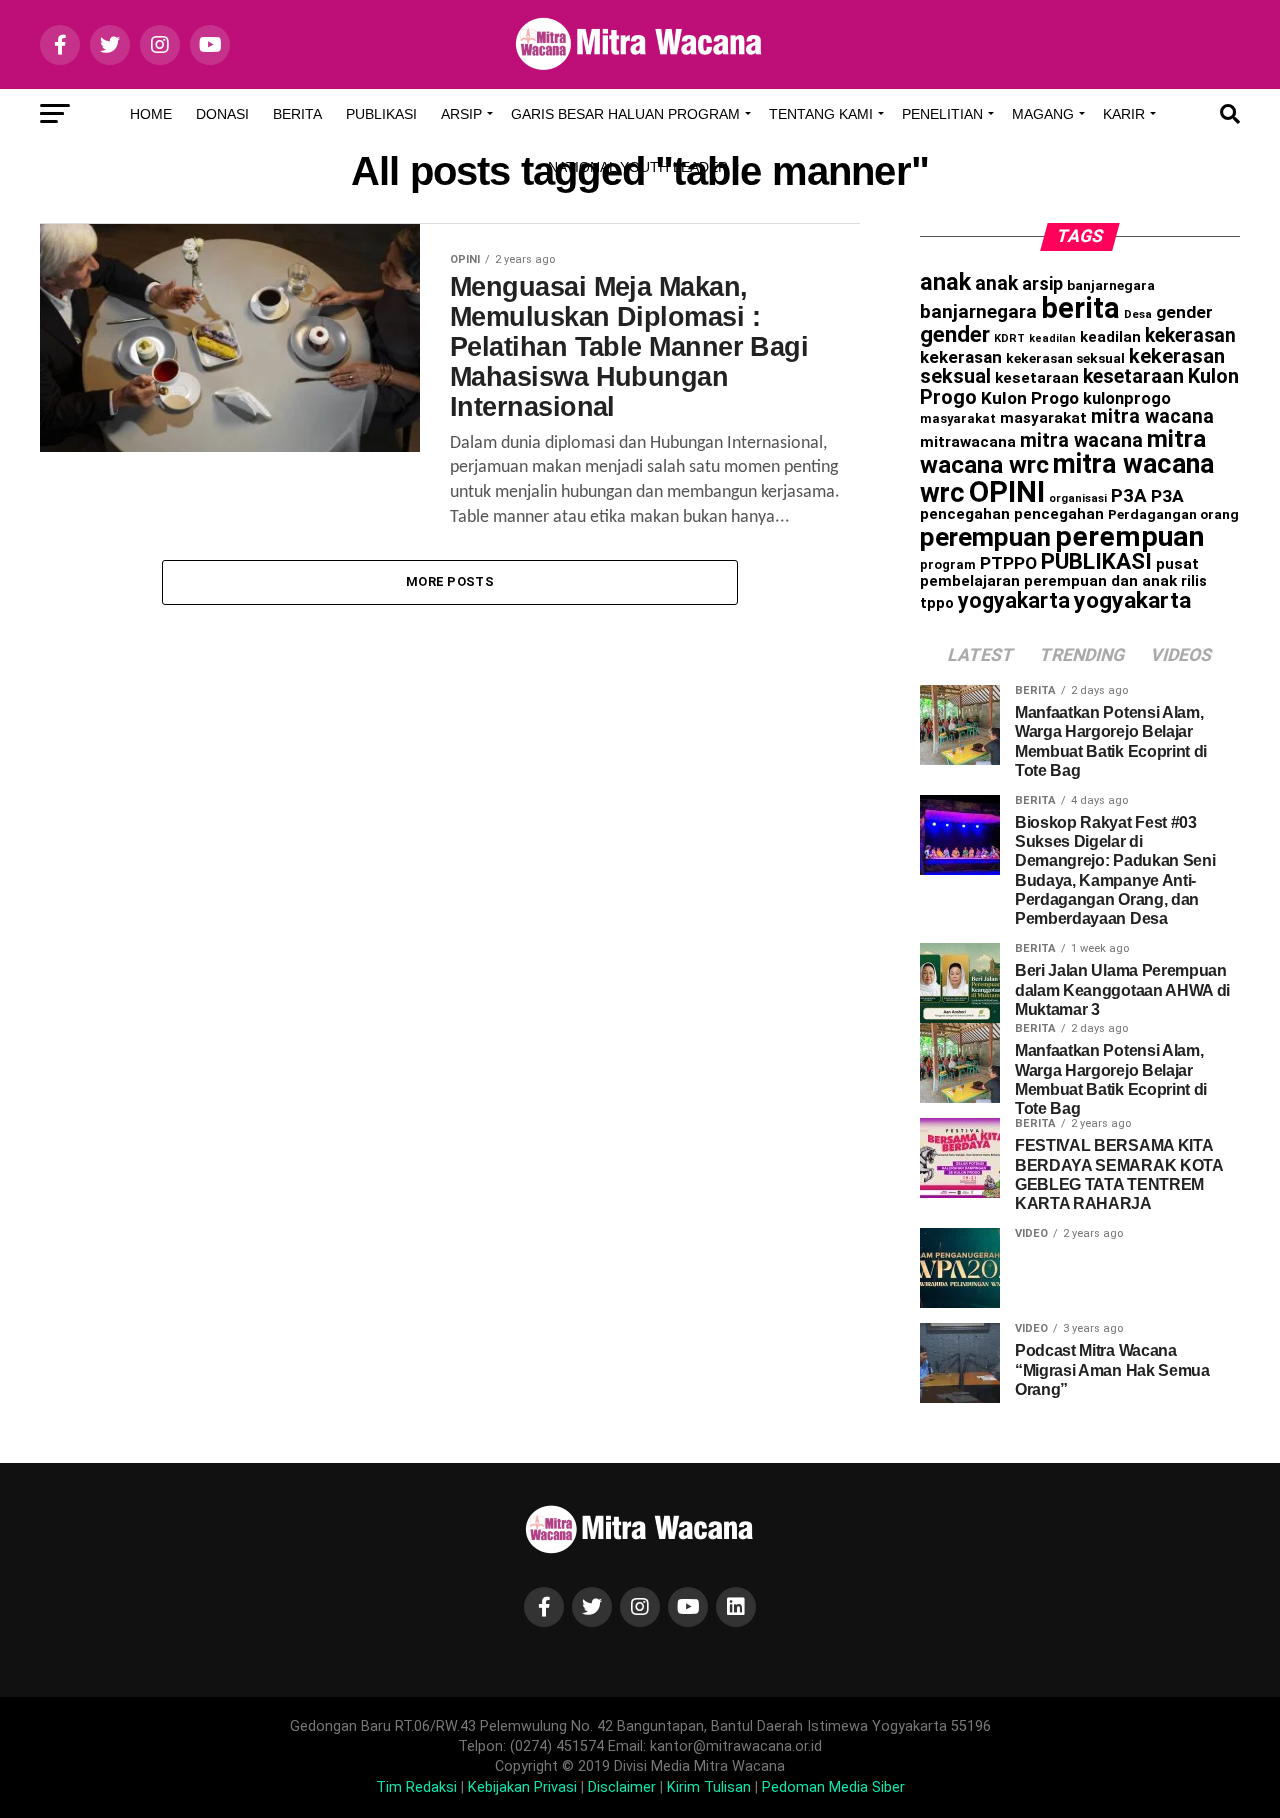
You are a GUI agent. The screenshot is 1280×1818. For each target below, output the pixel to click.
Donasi (222, 114)
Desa (1138, 314)
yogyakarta (1014, 600)
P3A (1129, 496)
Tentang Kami (821, 114)
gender (1184, 312)
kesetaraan (1037, 378)
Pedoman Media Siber (833, 1787)
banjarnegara (1111, 285)
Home (151, 114)
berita (1080, 308)
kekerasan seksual (1065, 358)
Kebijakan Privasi (522, 1787)
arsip (1042, 283)
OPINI (1007, 492)
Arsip (461, 114)
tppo (937, 603)
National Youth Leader (638, 167)
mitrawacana (968, 442)
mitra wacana (1152, 416)
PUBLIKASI (1096, 561)
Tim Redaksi (416, 1787)
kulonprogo (1127, 398)
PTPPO (1008, 563)
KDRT (1009, 338)
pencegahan (965, 514)
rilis (1194, 581)
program (948, 564)
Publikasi (381, 114)
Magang (1043, 114)
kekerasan (1190, 335)
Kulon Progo (1030, 398)
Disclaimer (622, 1787)
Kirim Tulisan (709, 1787)
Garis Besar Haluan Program (625, 114)
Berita (297, 114)
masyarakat (958, 418)
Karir (1124, 114)
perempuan (985, 537)
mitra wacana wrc (1067, 478)
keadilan (1052, 338)
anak (945, 282)
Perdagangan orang (1173, 514)
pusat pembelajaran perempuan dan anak (1059, 572)
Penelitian (942, 114)
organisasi (1078, 498)
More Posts (450, 581)
